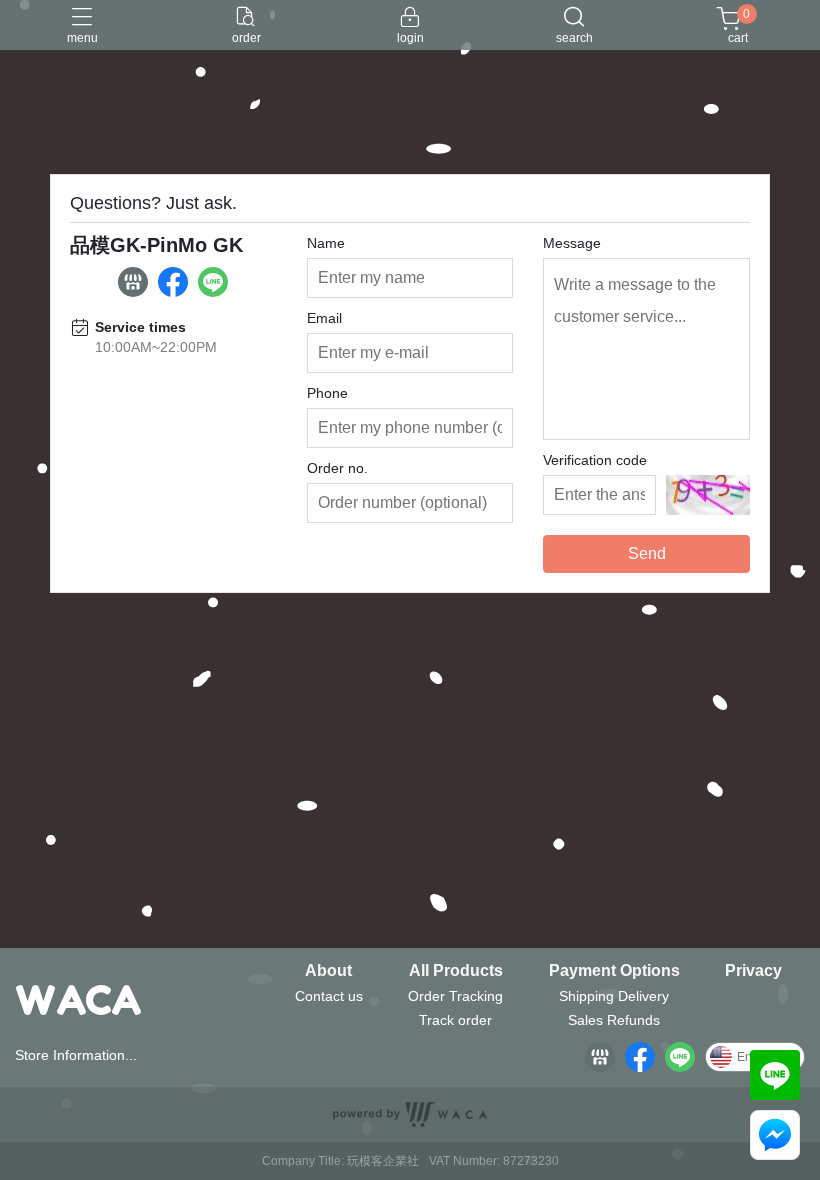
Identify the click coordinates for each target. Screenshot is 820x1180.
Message (572, 243)
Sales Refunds (614, 1020)
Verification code (595, 460)
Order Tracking (455, 996)
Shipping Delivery (614, 996)
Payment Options (614, 971)
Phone (327, 393)
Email (324, 318)
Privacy (753, 971)
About (328, 971)
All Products (456, 971)
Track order (455, 1020)
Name (326, 243)
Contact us (329, 996)
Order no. (337, 468)
